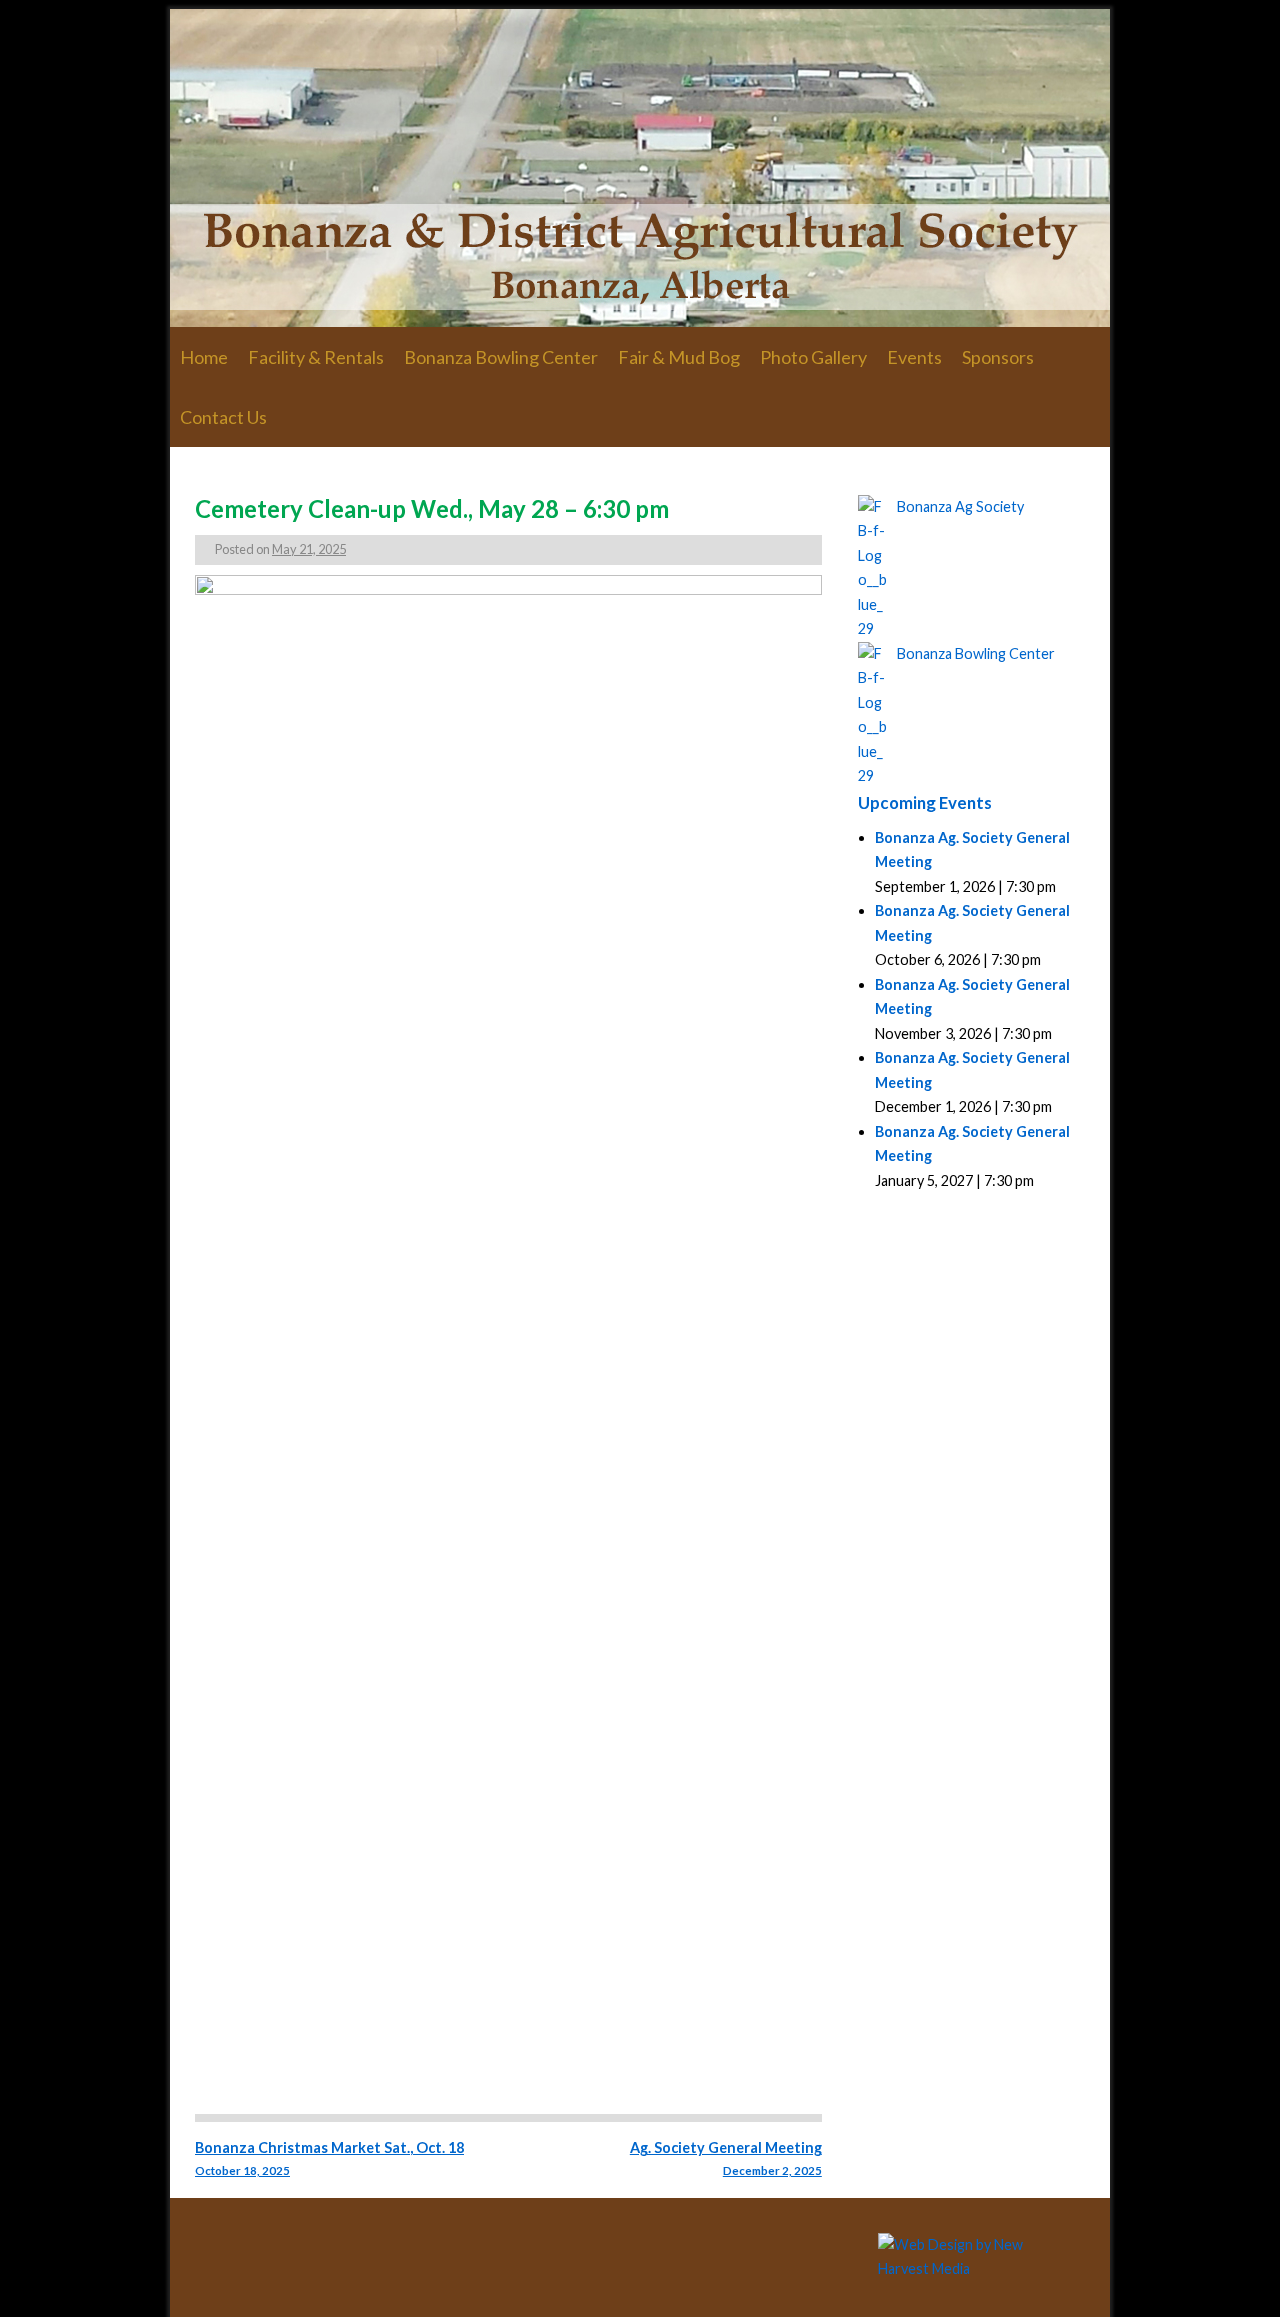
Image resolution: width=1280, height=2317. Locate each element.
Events (914, 357)
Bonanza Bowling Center (501, 357)
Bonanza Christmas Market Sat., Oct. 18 (329, 2157)
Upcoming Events (925, 802)
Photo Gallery (813, 357)
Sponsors (998, 357)
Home (204, 357)
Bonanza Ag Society (960, 506)
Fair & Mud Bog (679, 357)
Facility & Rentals (316, 357)
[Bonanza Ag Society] (640, 168)
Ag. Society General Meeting (725, 2157)
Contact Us (223, 417)
